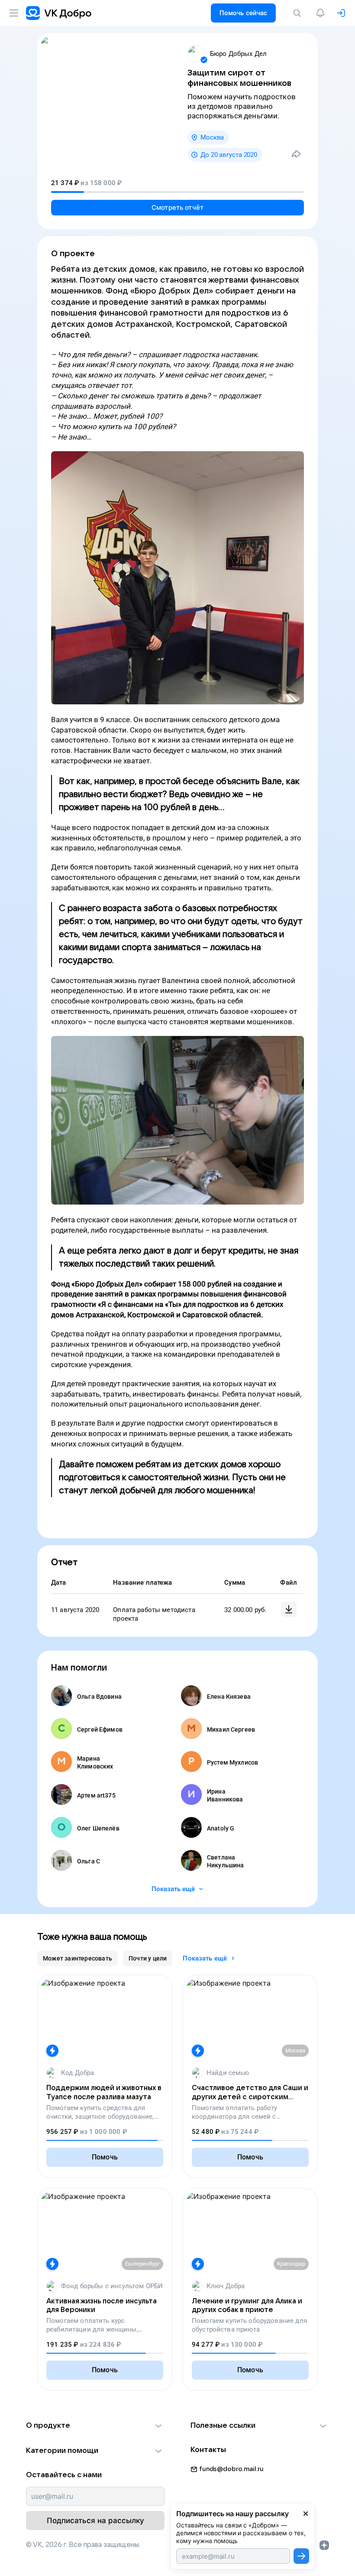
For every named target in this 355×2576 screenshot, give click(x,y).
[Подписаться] (301, 2556)
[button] (95, 2426)
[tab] (77, 1958)
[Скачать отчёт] (289, 1609)
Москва (212, 137)
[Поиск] (299, 13)
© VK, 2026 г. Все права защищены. (83, 2545)
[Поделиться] (296, 154)
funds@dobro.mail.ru (231, 2469)
